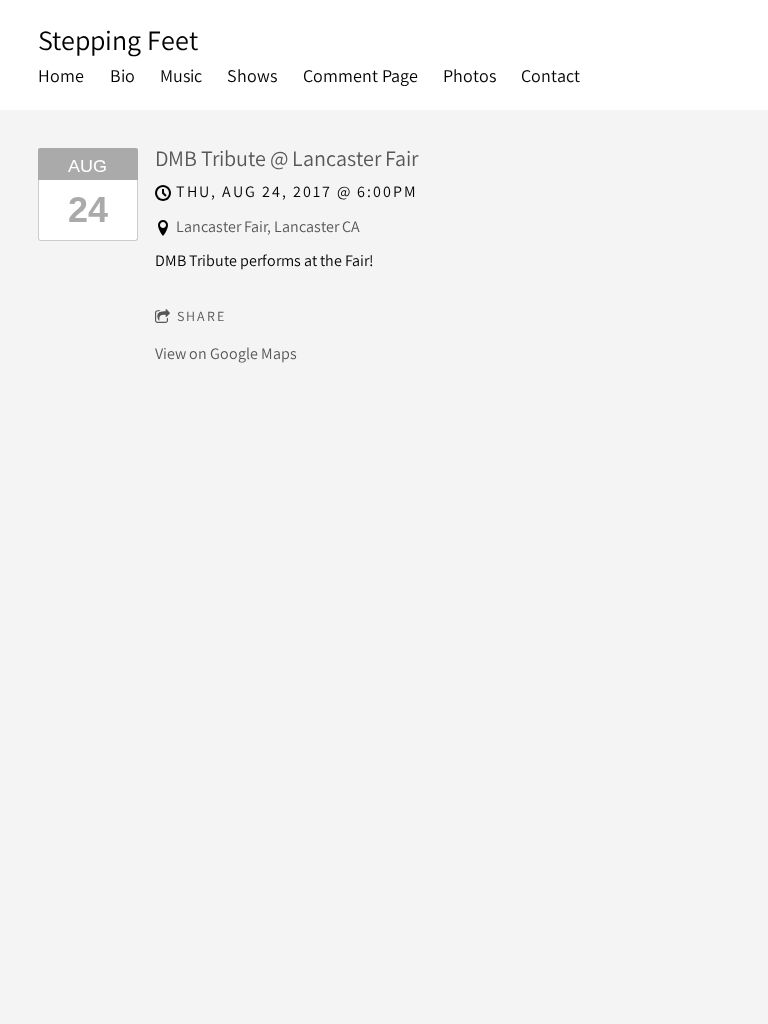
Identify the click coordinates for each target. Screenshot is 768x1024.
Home (61, 75)
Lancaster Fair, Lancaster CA (268, 226)
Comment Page (360, 75)
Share (201, 316)
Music (181, 75)
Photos (469, 75)
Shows (252, 75)
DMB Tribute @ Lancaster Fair (286, 158)
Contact (550, 75)
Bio (122, 75)
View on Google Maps (226, 353)
